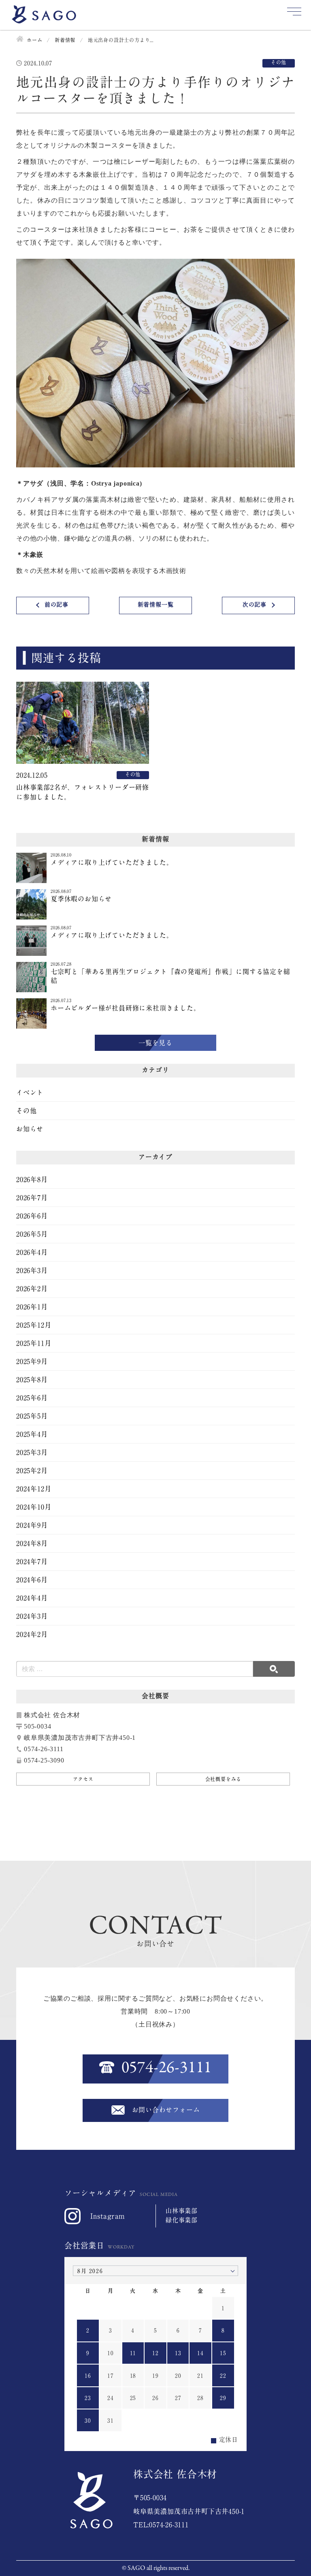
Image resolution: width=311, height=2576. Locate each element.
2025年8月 (32, 1380)
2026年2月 (32, 1289)
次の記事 (255, 604)
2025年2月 (32, 1471)
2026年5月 (32, 1234)
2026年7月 (32, 1198)
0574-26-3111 (167, 2068)
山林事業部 (182, 2211)
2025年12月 (34, 1325)
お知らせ (30, 1129)
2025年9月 (32, 1361)
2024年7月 (32, 1562)
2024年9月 (32, 1525)
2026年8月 (32, 1179)
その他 (26, 1111)
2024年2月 (32, 1634)
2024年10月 (34, 1507)
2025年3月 (32, 1452)
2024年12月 (34, 1489)
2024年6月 (32, 1580)
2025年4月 (32, 1434)
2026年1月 (32, 1307)
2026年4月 (32, 1252)
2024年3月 (32, 1616)
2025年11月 (34, 1343)
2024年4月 (32, 1598)
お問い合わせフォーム (166, 2110)
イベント (30, 1093)
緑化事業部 (182, 2220)
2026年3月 (32, 1270)
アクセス (83, 1779)
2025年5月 (32, 1416)
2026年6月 (32, 1216)
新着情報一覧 (156, 604)
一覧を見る (155, 1043)
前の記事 (56, 604)
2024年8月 (32, 1543)
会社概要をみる (224, 1779)
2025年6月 (32, 1398)
